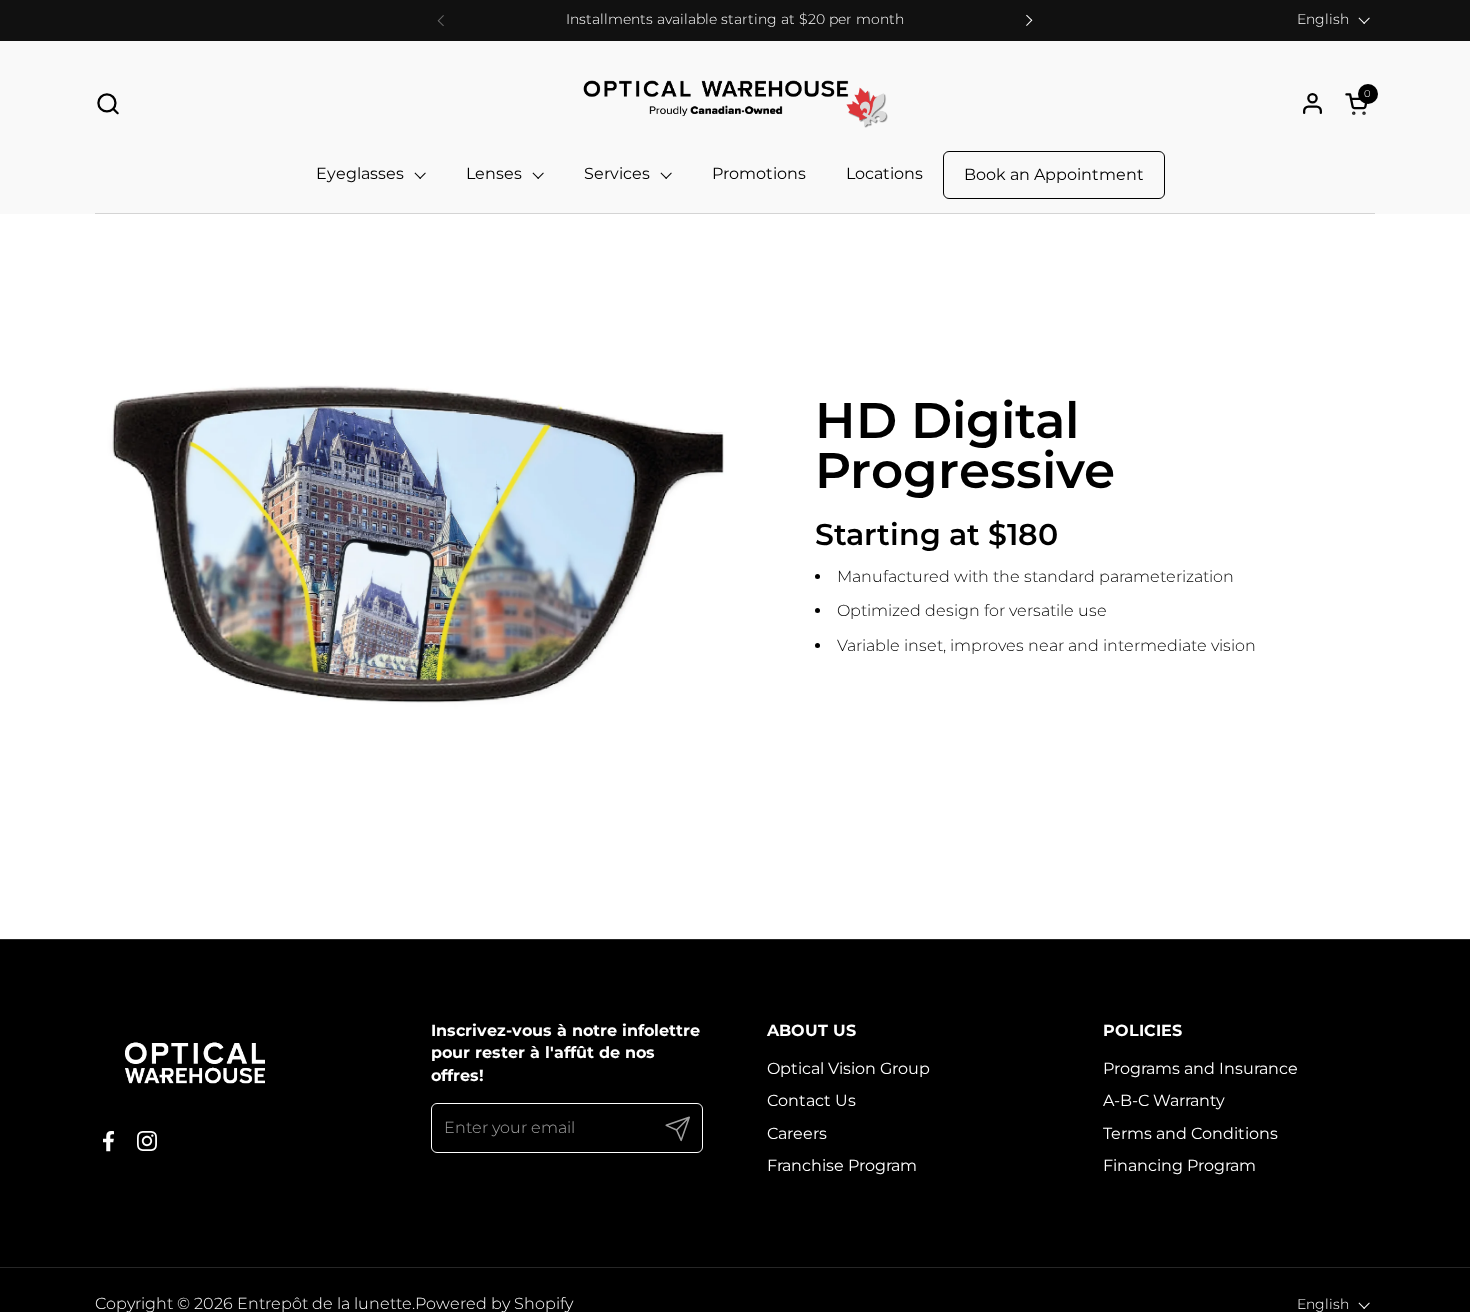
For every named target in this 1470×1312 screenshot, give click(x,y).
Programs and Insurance (1200, 1068)
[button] (107, 103)
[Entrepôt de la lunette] (734, 103)
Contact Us (811, 1100)
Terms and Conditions (1190, 1133)
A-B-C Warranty (1164, 1100)
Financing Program (1179, 1165)
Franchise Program (842, 1165)
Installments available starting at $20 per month (735, 19)
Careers (797, 1133)
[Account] (1312, 103)
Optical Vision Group (848, 1068)
